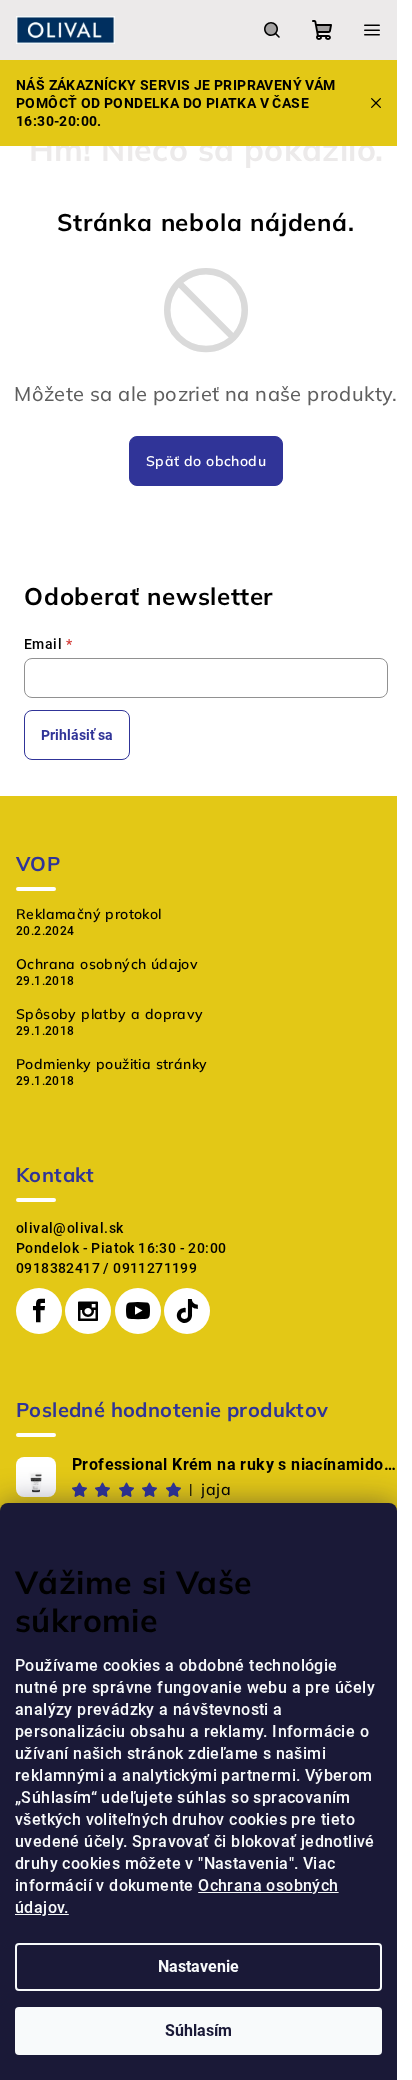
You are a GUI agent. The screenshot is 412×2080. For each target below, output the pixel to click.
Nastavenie (198, 1966)
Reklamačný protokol (89, 914)
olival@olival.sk (69, 1228)
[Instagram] (88, 1311)
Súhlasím (198, 2030)
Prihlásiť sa (77, 735)
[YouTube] (138, 1311)
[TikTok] (187, 1311)
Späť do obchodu (206, 461)
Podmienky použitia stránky (111, 1064)
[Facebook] (39, 1311)
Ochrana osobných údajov (107, 964)
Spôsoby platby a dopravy (110, 1014)
